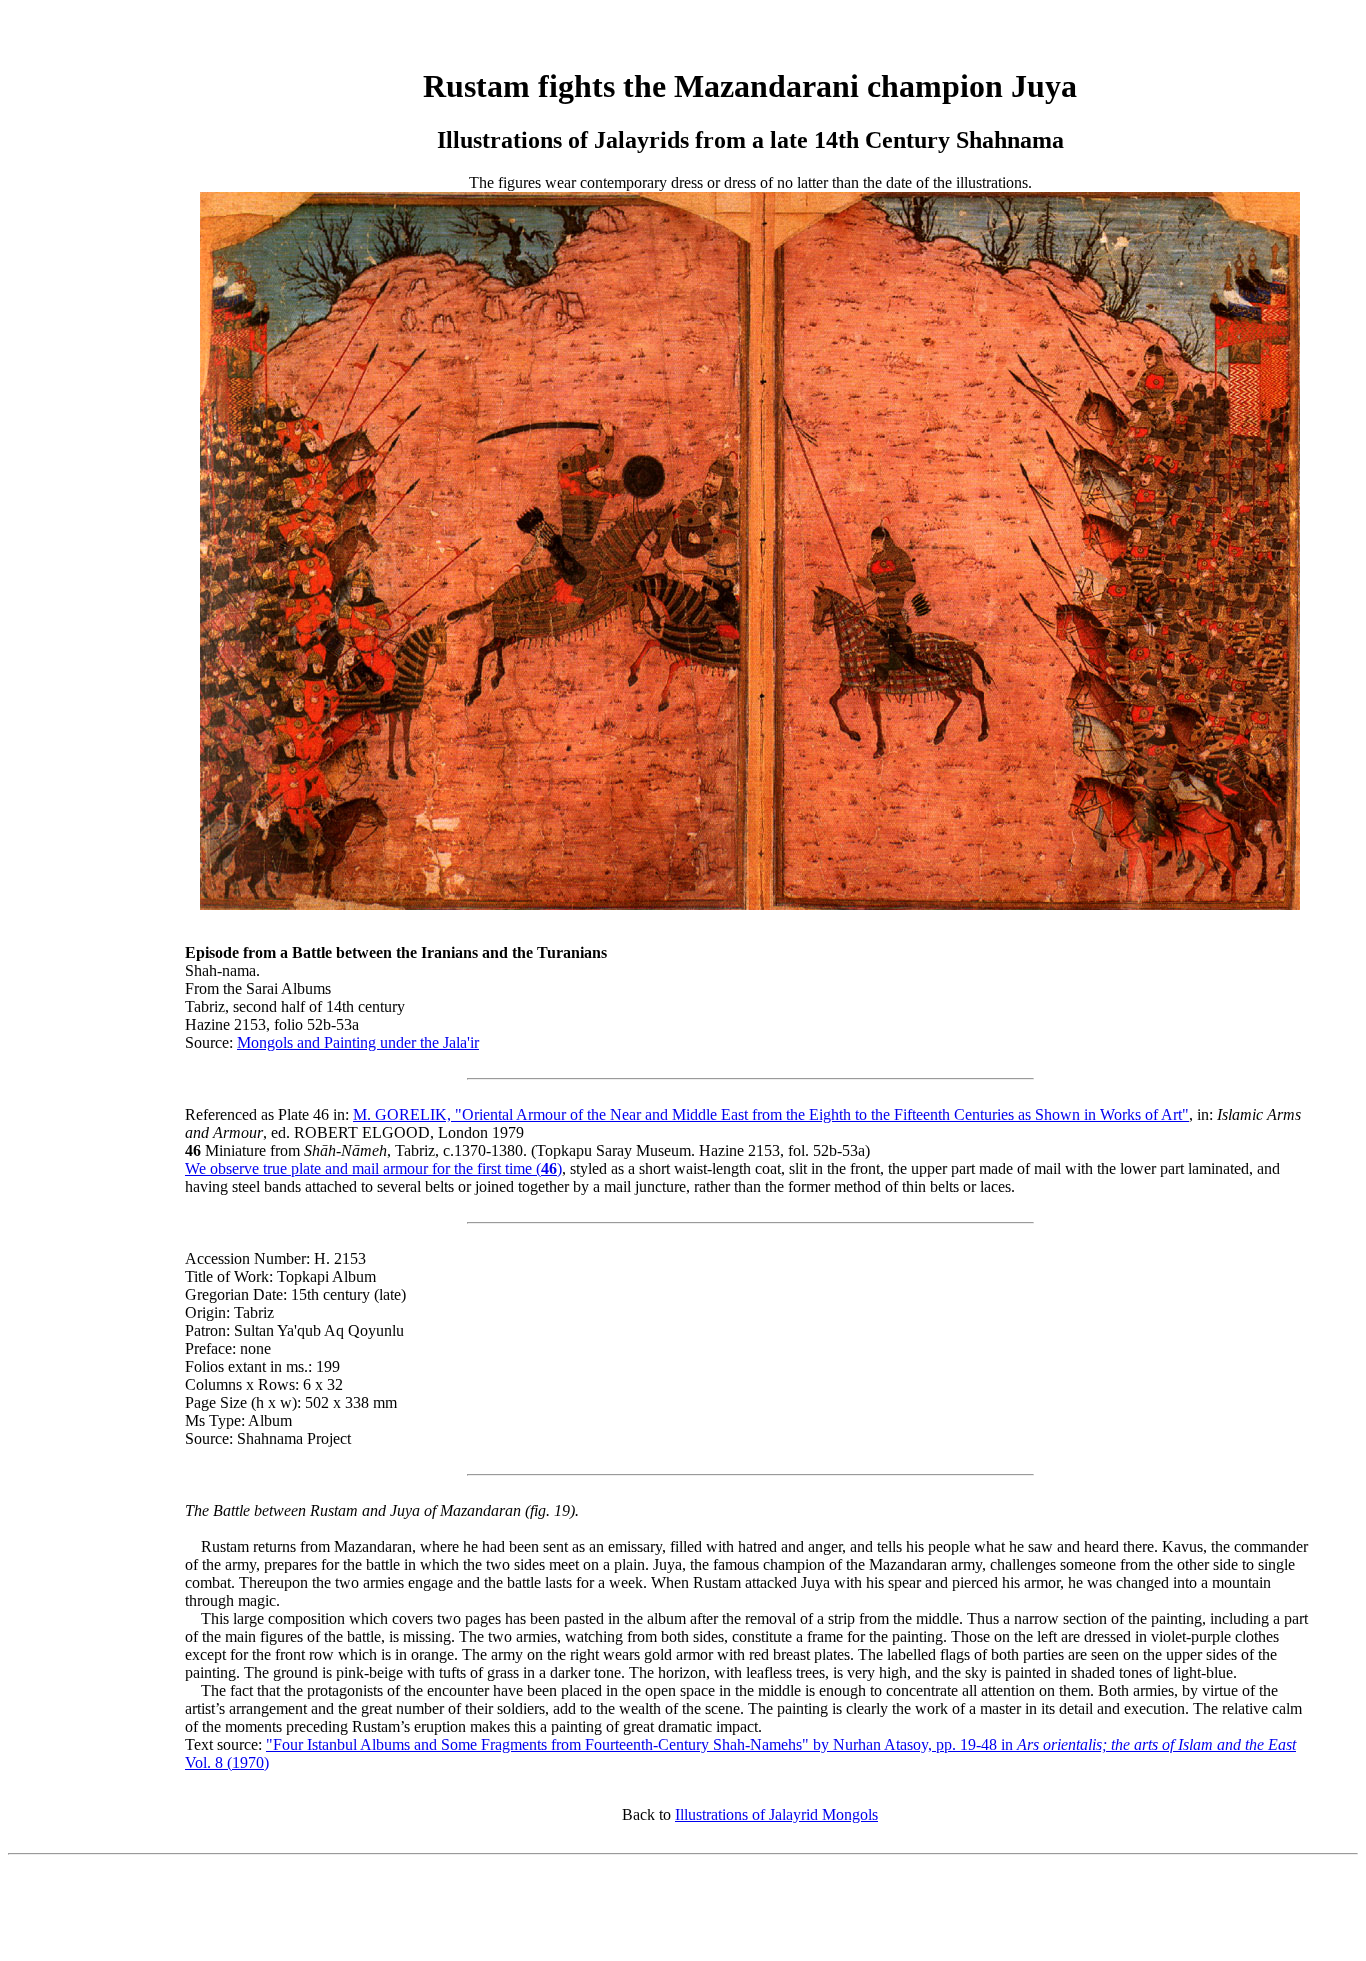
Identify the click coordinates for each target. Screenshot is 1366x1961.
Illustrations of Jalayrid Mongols (776, 1814)
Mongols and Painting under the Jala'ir (358, 1042)
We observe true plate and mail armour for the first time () (373, 1168)
